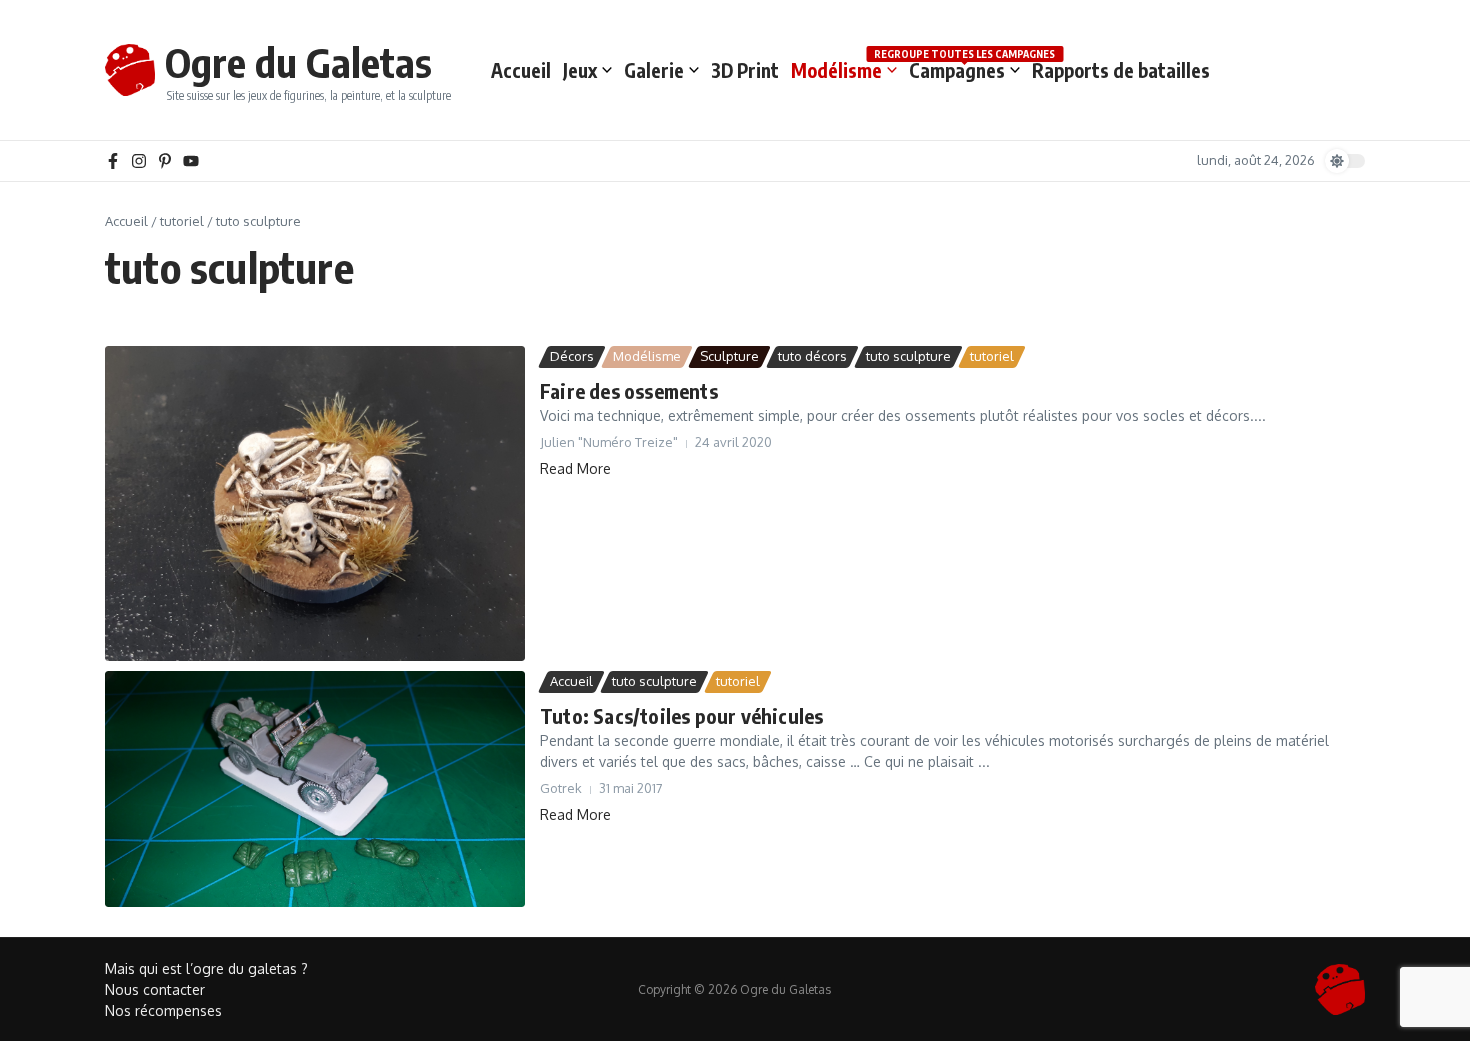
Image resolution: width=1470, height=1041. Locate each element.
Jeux (580, 70)
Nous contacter (155, 989)
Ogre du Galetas (298, 62)
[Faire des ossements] (315, 503)
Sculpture (729, 356)
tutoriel (182, 221)
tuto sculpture (908, 356)
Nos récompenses (163, 1010)
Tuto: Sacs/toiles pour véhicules (681, 715)
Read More (575, 468)
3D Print (745, 70)
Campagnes (964, 69)
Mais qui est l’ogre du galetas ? (206, 968)
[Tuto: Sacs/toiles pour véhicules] (315, 789)
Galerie (654, 70)
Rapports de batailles (1121, 70)
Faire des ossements (629, 390)
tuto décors (812, 356)
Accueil (521, 70)
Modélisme (836, 70)
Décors (572, 356)
